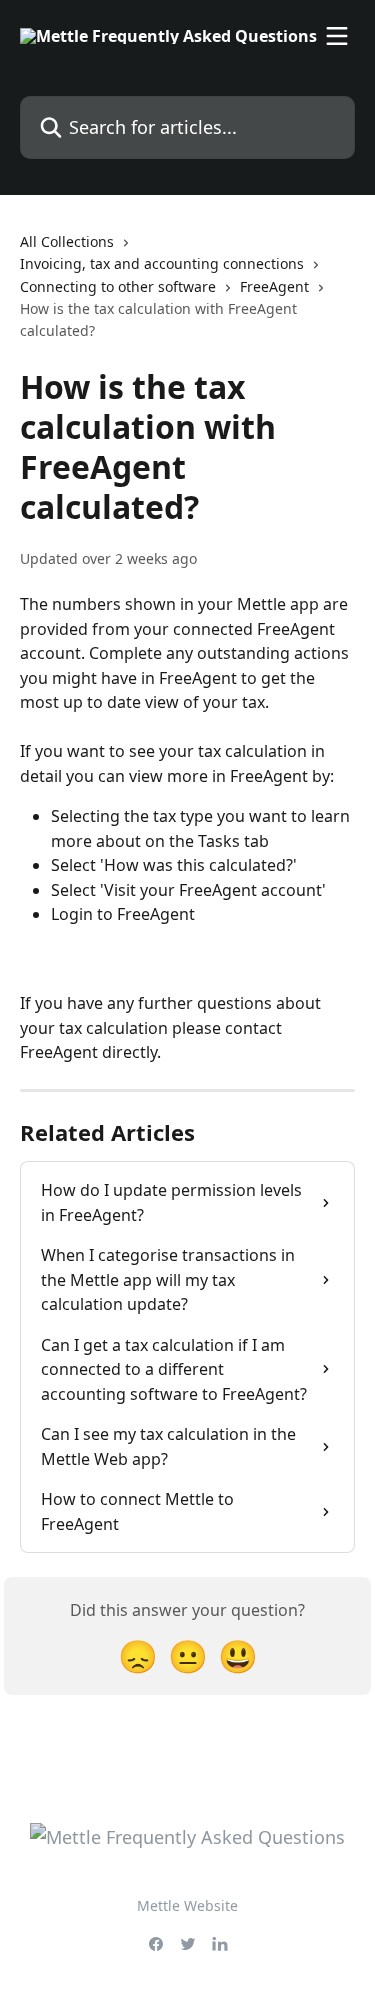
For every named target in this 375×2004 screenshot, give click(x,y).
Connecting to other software (118, 286)
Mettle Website (187, 1905)
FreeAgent (274, 286)
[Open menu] (337, 36)
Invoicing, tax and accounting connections (162, 263)
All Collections (67, 241)
